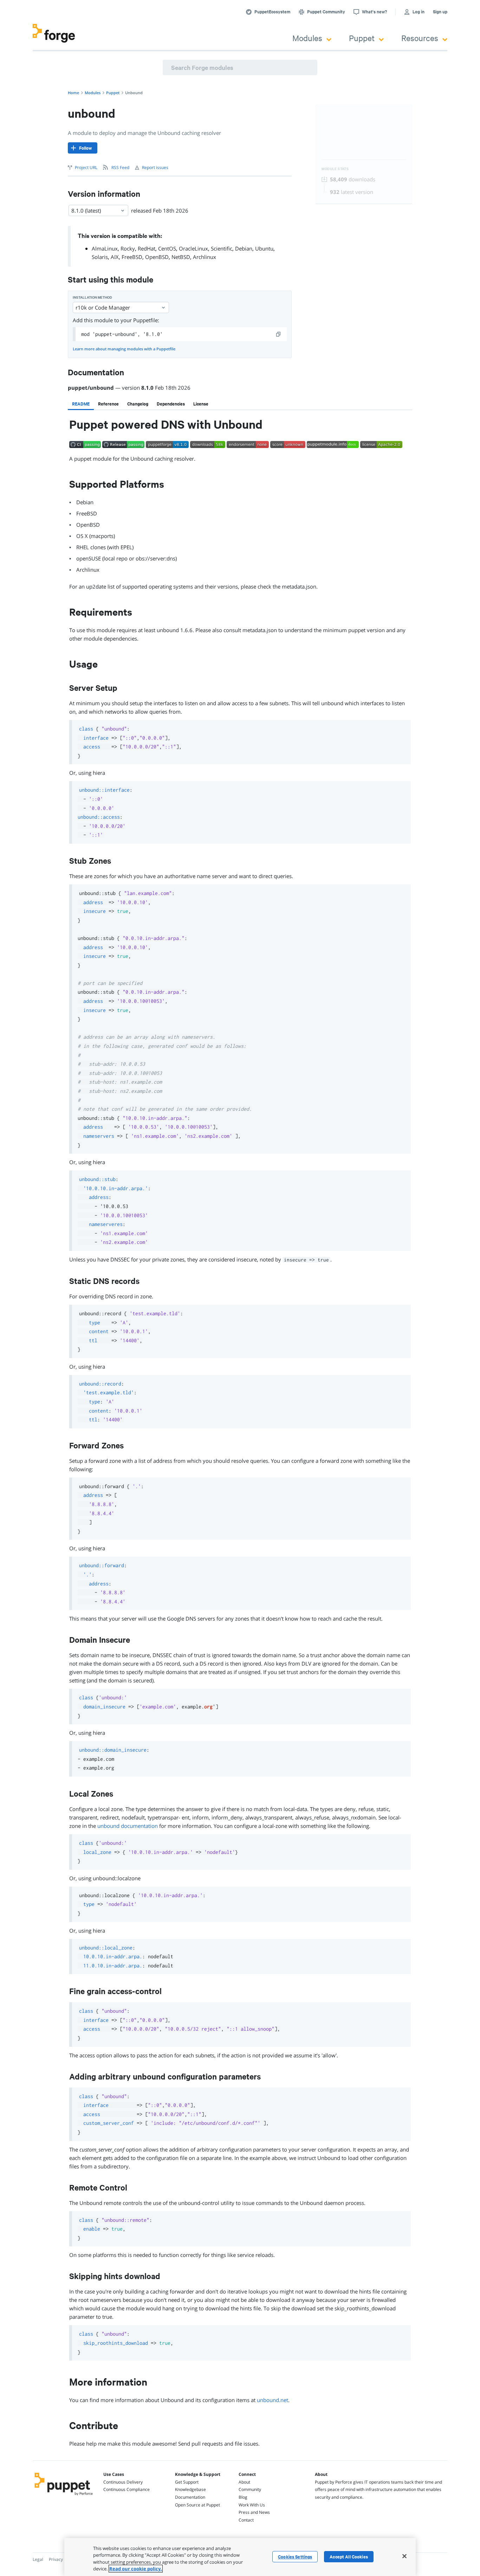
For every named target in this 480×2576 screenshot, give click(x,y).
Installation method (92, 297)
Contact (246, 2520)
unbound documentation (128, 1826)
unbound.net (273, 2400)
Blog (243, 2497)
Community (250, 2489)
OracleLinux (193, 248)
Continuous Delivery (123, 2482)
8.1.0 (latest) (86, 210)
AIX (115, 257)
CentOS (167, 248)
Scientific (222, 248)
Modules (307, 38)
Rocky (128, 248)
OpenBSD (157, 257)
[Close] (404, 2556)
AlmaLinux (105, 248)
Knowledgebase (190, 2489)
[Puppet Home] (64, 2496)
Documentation (190, 2497)
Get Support (187, 2482)
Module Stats (335, 169)
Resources (420, 38)
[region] (240, 2557)
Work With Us (252, 2505)
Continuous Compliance (127, 2489)
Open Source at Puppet (197, 2505)
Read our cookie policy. (136, 2569)
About (244, 2482)
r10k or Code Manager (103, 307)
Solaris (100, 257)
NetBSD (181, 257)
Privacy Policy (62, 2559)
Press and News (254, 2512)
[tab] (81, 404)
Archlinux (205, 257)
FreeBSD (132, 257)
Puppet (362, 38)
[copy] (279, 334)
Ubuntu (264, 248)
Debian (244, 248)
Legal (38, 2559)
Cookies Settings (295, 2557)
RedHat (147, 248)
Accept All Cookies (349, 2557)
